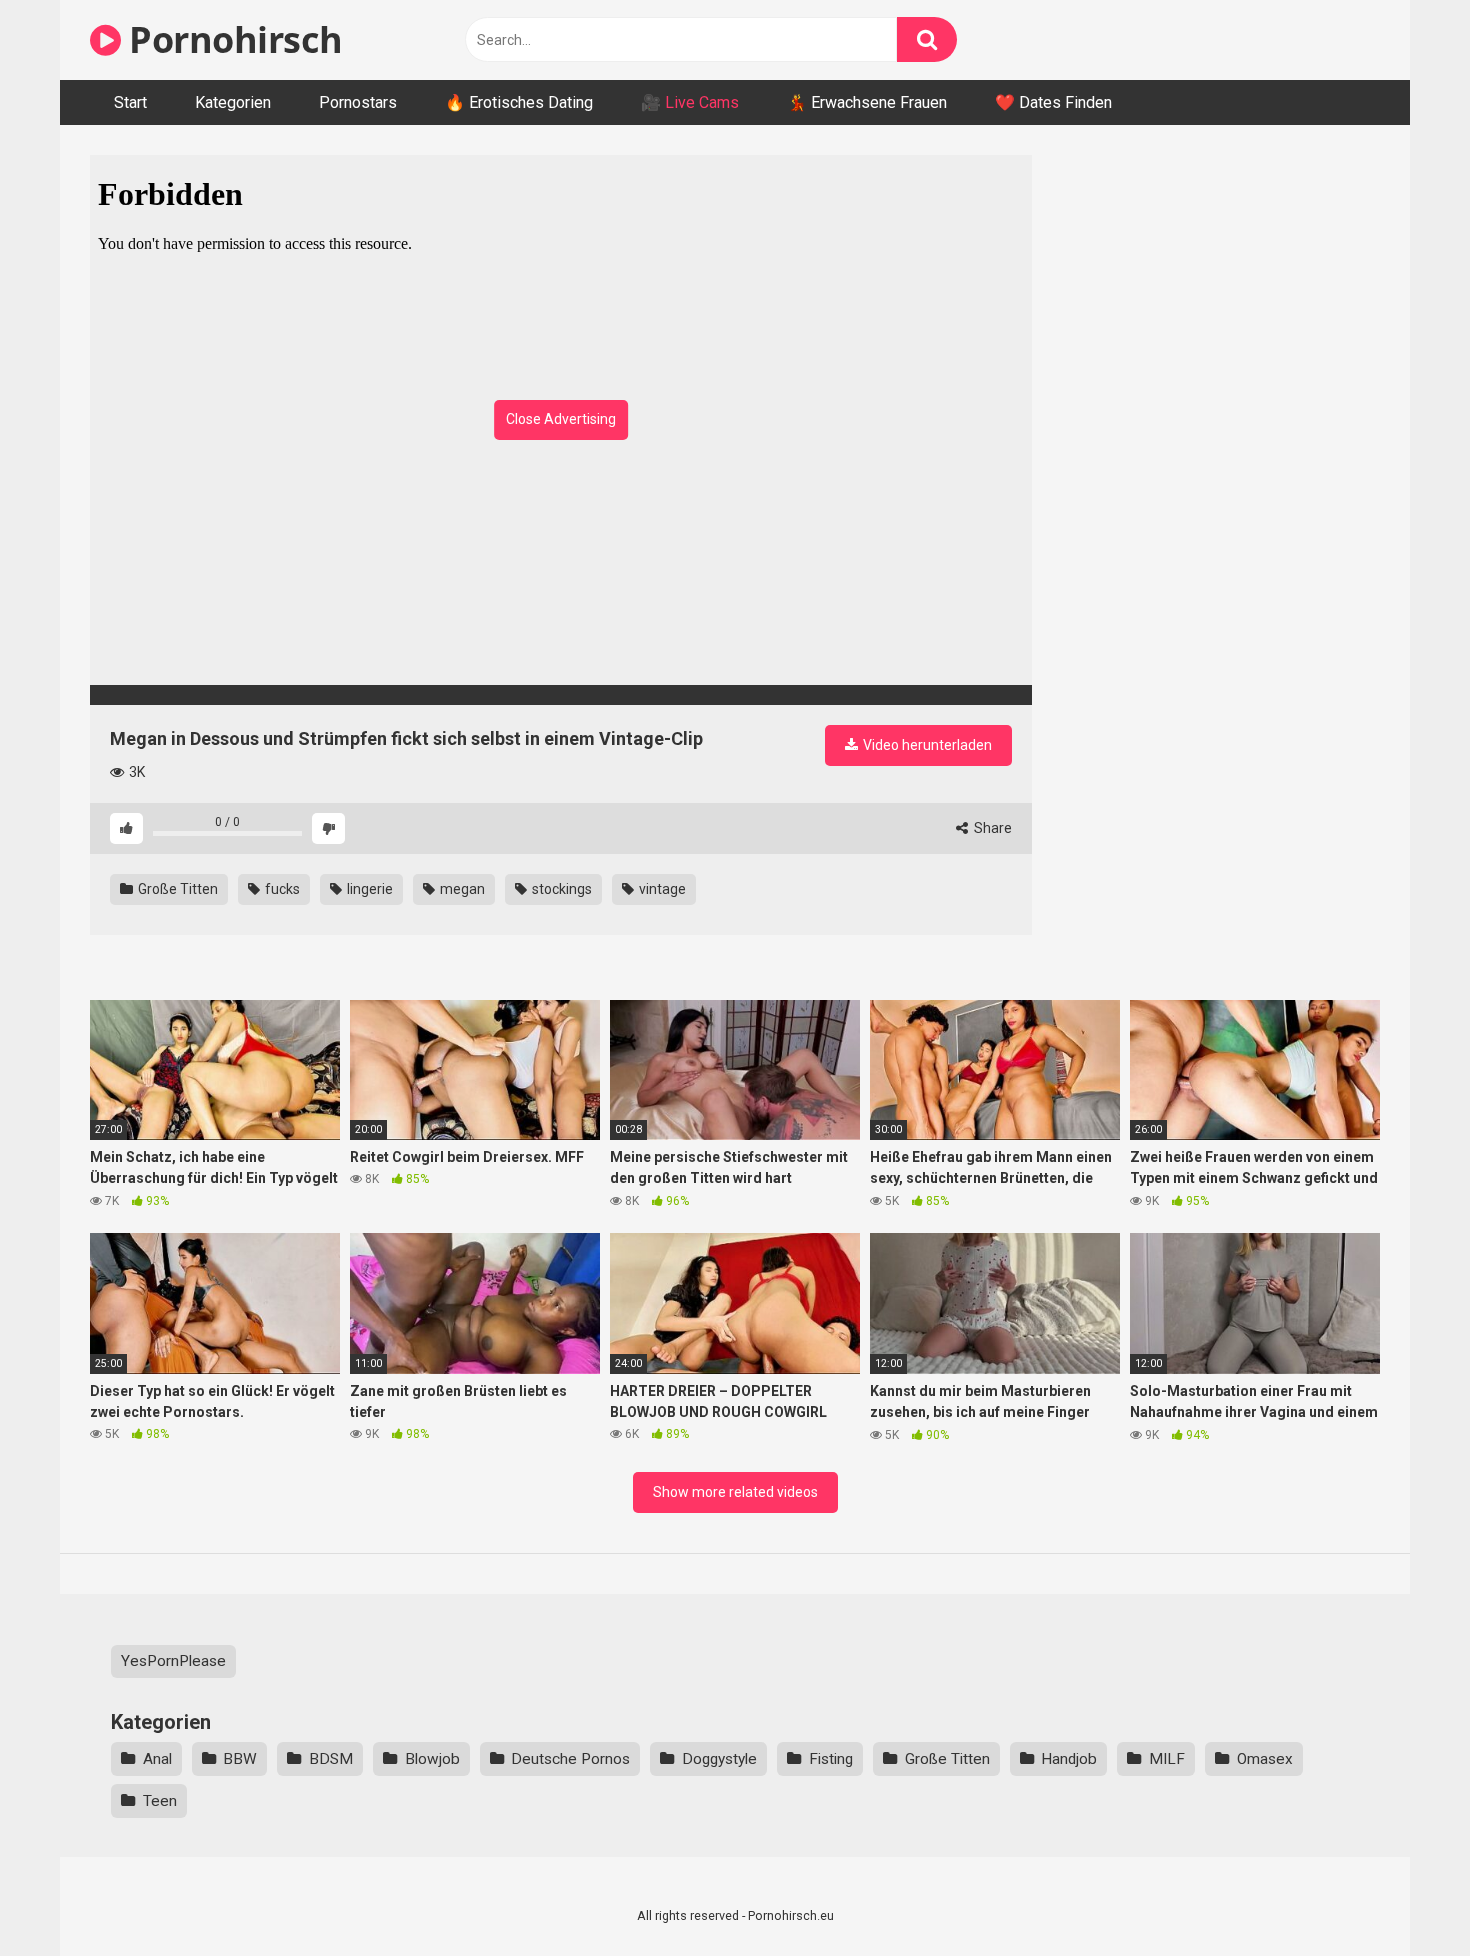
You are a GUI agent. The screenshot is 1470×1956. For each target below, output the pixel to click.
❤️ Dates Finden (1053, 102)
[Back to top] (1403, 1895)
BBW (240, 1759)
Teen (160, 1801)
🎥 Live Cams (690, 102)
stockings (560, 889)
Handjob (1069, 1759)
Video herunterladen (926, 745)
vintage (661, 889)
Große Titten (176, 889)
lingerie (368, 889)
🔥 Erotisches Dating (519, 102)
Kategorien (233, 102)
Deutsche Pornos (570, 1759)
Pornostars (358, 102)
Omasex (1265, 1759)
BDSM (331, 1759)
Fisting (831, 1759)
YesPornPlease (173, 1661)
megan (461, 889)
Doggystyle (719, 1759)
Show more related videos (735, 1492)
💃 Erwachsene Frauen (867, 102)
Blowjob (432, 1759)
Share (991, 828)
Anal (157, 1759)
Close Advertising (561, 419)
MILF (1167, 1759)
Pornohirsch (232, 39)
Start (130, 102)
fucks (281, 889)
